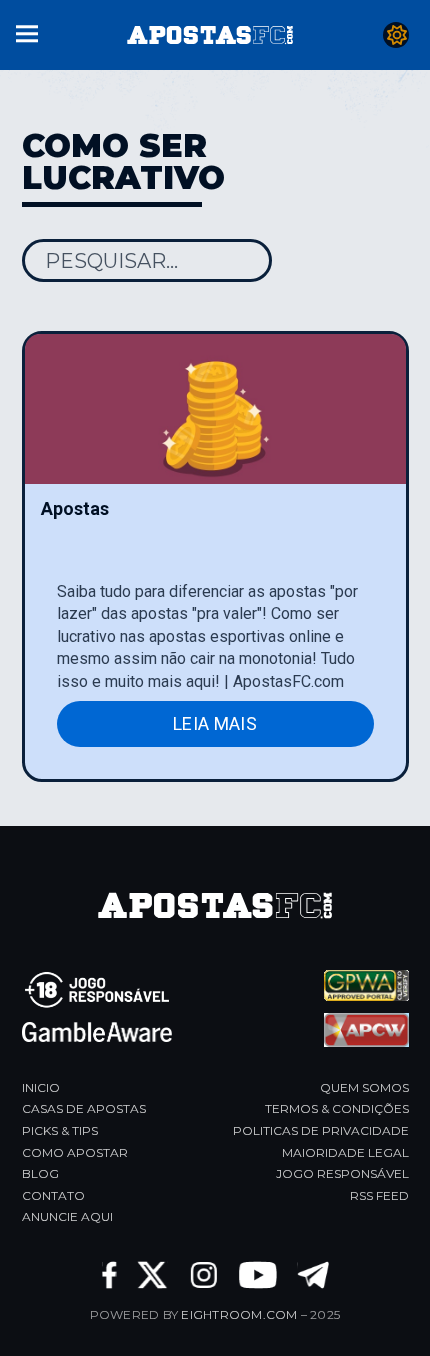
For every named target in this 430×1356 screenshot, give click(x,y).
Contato (53, 1195)
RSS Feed (379, 1195)
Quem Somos (364, 1087)
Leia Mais (215, 723)
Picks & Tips (60, 1130)
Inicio (41, 1087)
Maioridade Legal (345, 1152)
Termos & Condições (337, 1108)
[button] (27, 31)
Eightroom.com (239, 1314)
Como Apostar (75, 1152)
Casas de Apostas (84, 1108)
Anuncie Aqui (67, 1216)
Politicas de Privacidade (321, 1130)
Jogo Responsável (342, 1173)
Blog (40, 1173)
